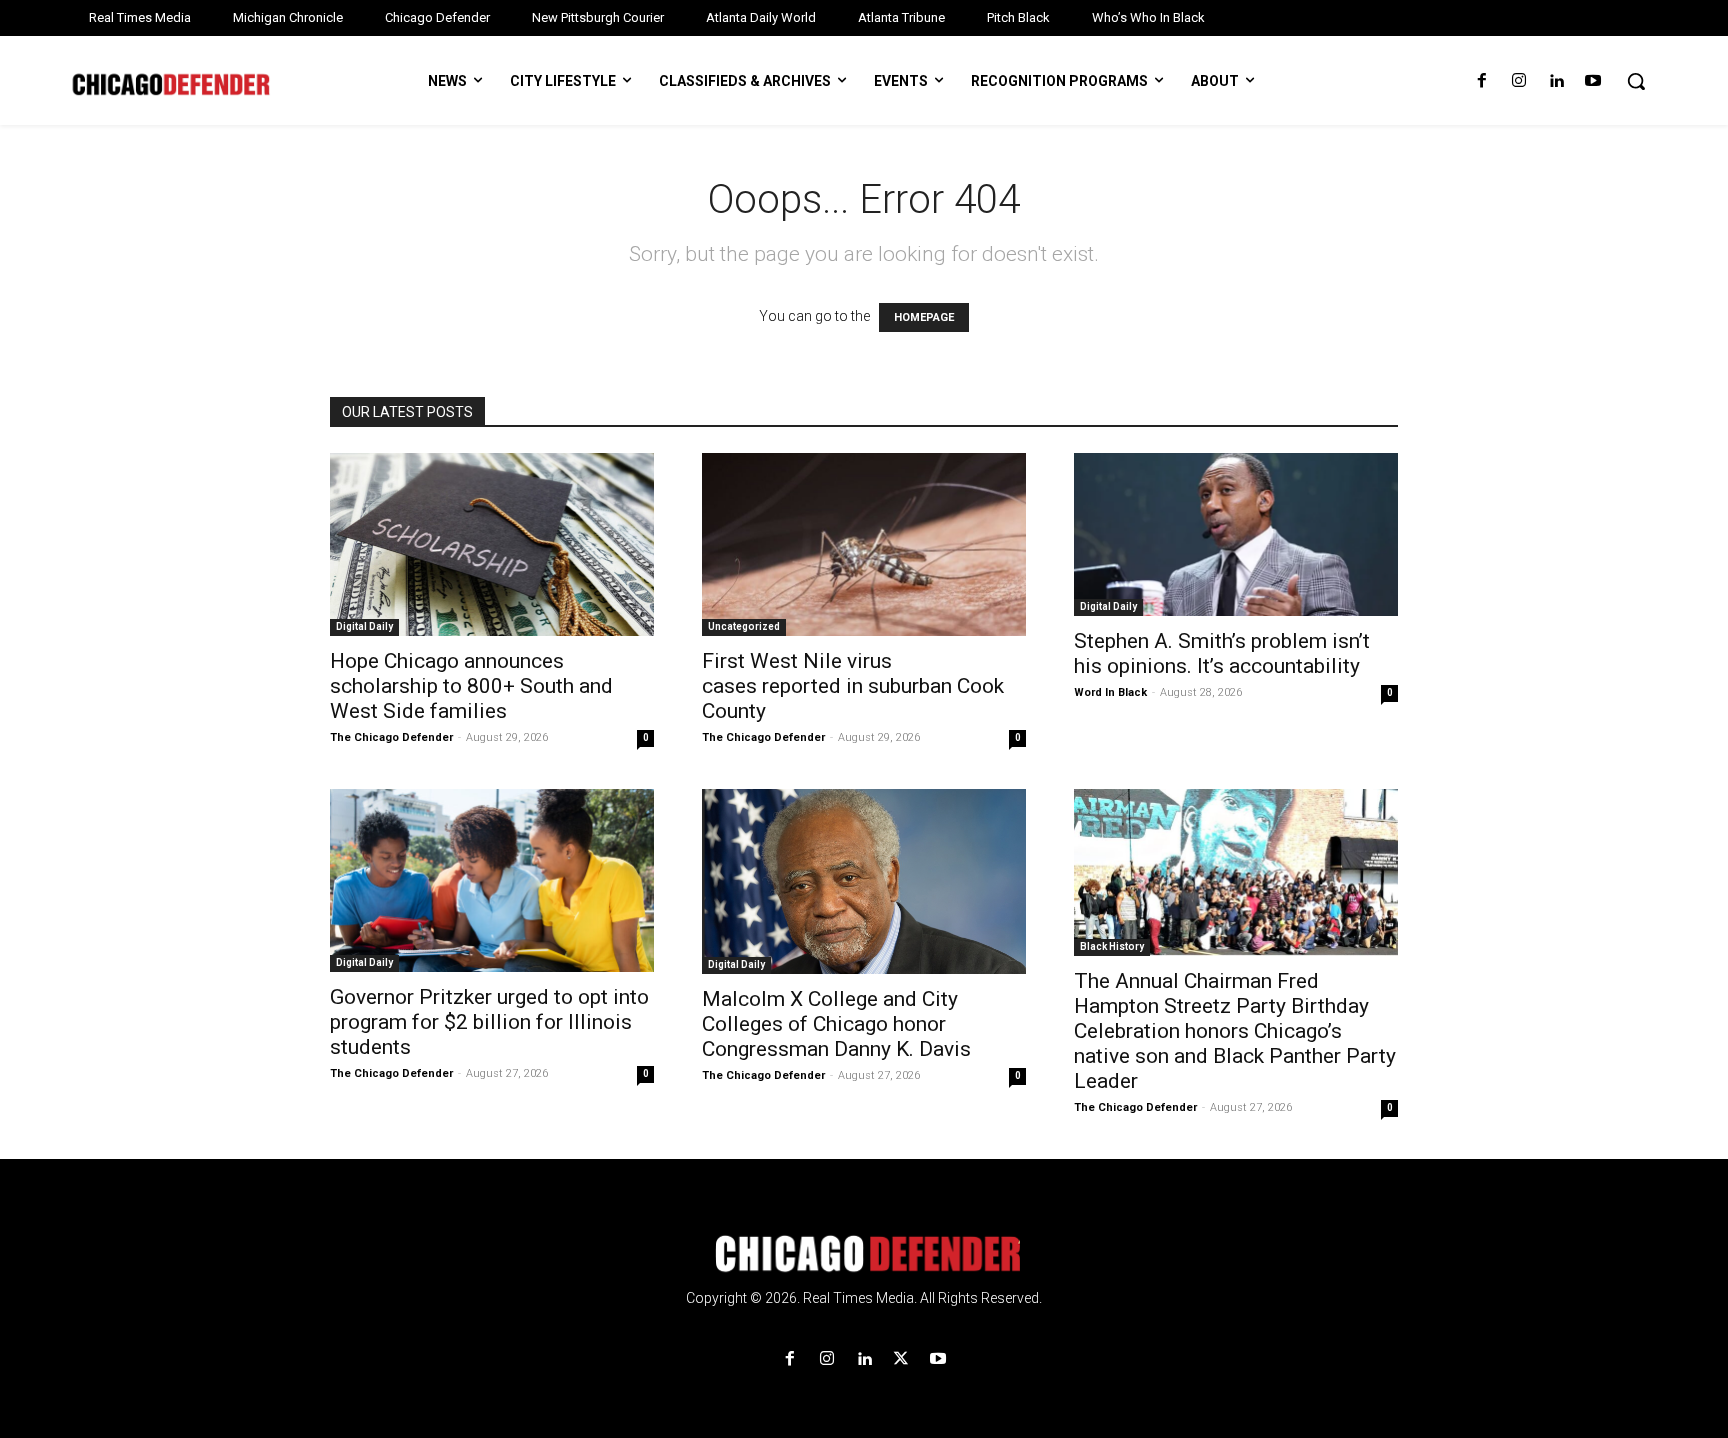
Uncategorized (744, 626)
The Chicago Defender (391, 737)
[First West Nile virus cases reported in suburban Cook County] (864, 544)
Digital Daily (364, 626)
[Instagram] (1518, 81)
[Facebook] (1481, 81)
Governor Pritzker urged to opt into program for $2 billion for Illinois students (489, 1022)
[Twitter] (901, 1359)
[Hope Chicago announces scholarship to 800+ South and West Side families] (492, 544)
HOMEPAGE (924, 317)
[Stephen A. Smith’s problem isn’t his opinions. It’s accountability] (1236, 534)
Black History (1112, 946)
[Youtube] (1593, 81)
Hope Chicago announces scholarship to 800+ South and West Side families (471, 686)
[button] (1636, 81)
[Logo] (864, 1254)
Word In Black (1110, 692)
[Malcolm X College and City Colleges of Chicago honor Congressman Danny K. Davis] (864, 882)
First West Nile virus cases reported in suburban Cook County (853, 686)
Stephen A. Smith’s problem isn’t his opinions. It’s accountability (1222, 653)
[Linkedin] (1556, 81)
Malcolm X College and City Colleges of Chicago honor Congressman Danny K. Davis (836, 1024)
